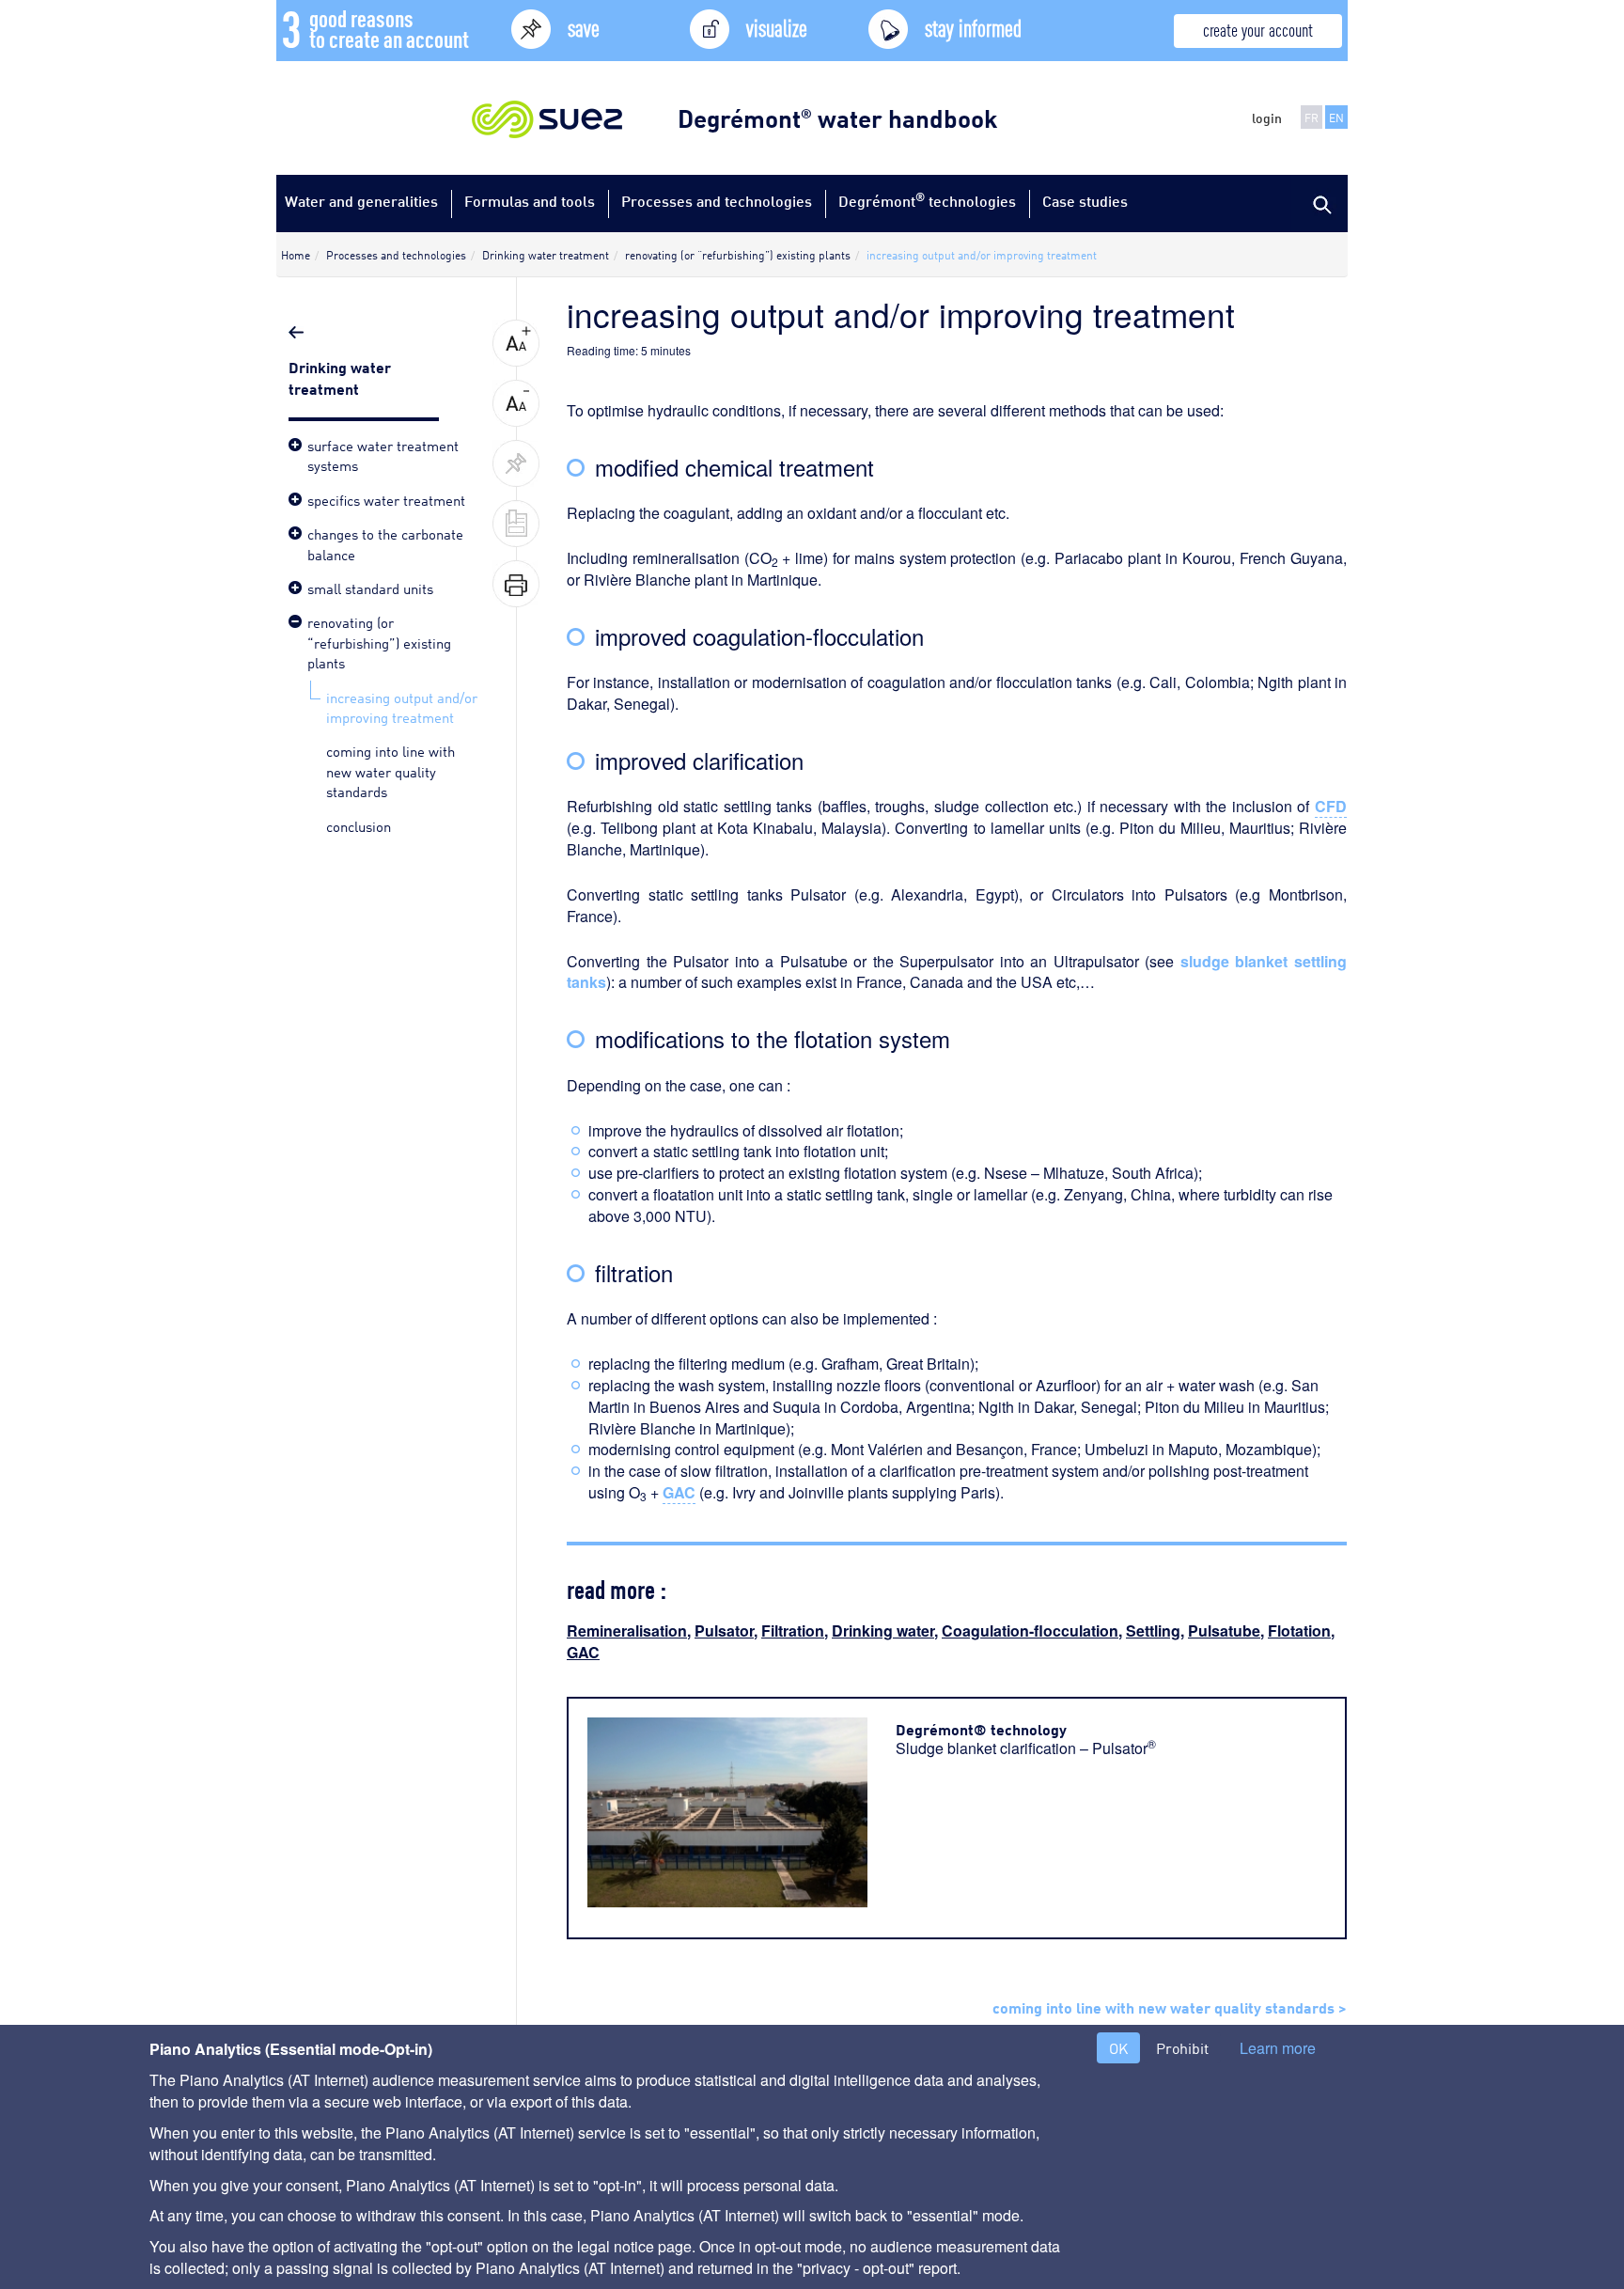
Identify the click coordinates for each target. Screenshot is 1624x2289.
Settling (1153, 1631)
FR (1312, 117)
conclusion (359, 825)
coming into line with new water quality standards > (1170, 2006)
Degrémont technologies (927, 200)
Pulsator (724, 1631)
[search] (1319, 203)
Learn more (1278, 2048)
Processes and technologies (717, 201)
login (1267, 118)
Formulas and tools (530, 201)
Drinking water (883, 1631)
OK (1118, 2048)
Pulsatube (1224, 1631)
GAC (583, 1652)
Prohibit (1182, 2048)
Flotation (1299, 1631)
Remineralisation (627, 1631)
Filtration (793, 1631)
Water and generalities (361, 201)
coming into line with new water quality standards (390, 770)
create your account (1258, 29)
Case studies (1085, 201)
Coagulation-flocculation (1030, 1631)
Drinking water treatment (340, 376)
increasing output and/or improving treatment (402, 706)
